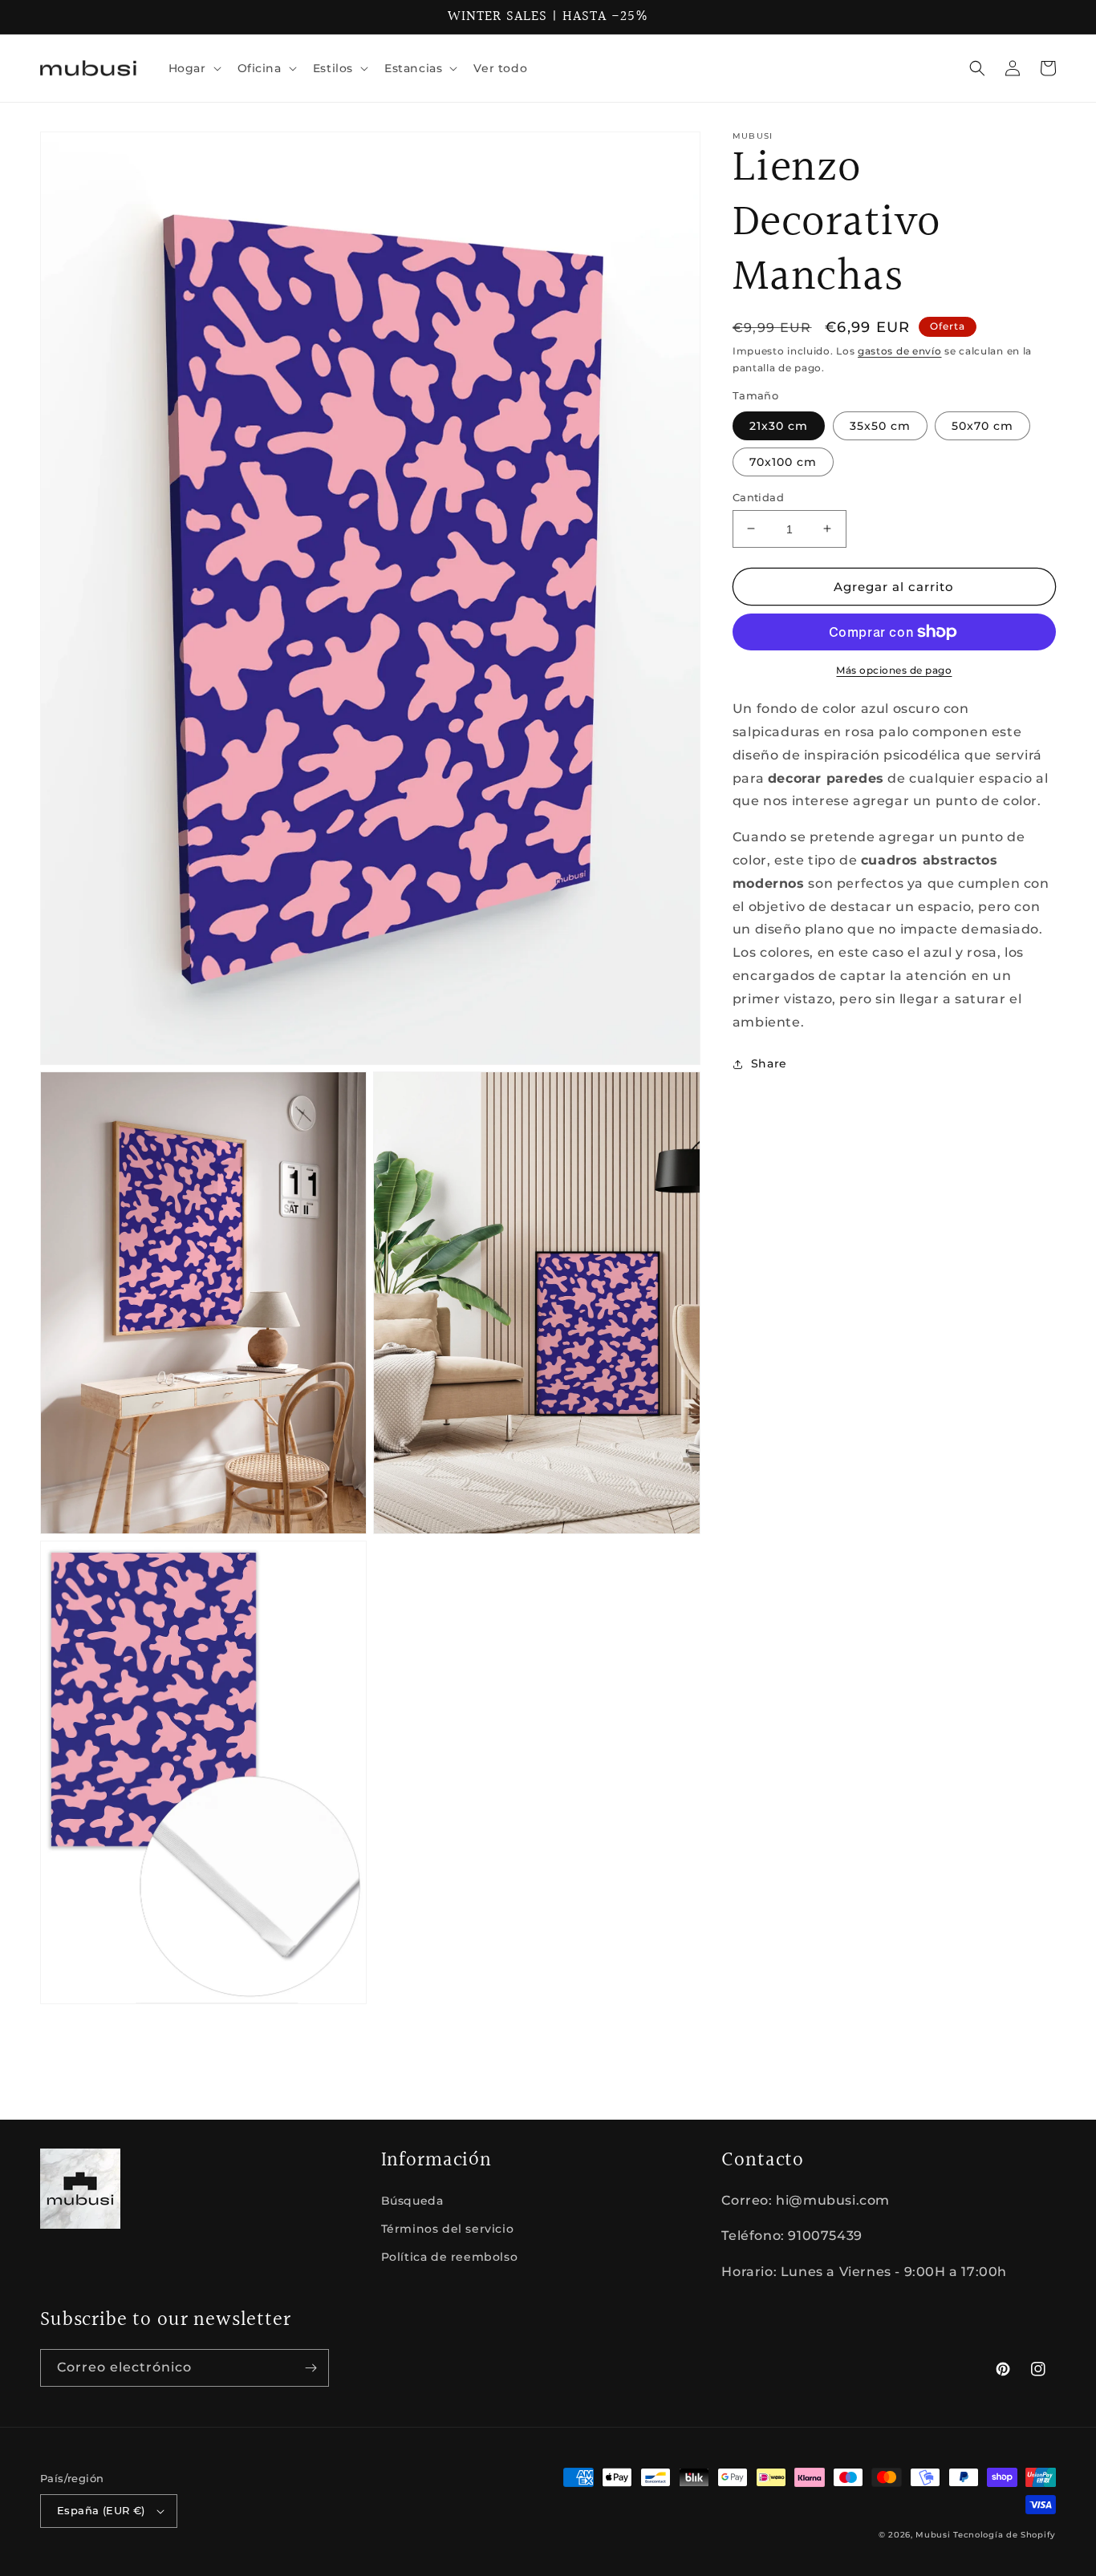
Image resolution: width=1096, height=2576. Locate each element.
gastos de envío (900, 351)
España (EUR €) (101, 2510)
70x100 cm (783, 461)
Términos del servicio (448, 2229)
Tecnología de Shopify (1005, 2535)
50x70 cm (982, 425)
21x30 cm (779, 425)
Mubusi (933, 2535)
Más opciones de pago (894, 670)
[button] (193, 68)
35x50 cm (880, 425)
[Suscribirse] (311, 2368)
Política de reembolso (450, 2257)
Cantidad (758, 496)
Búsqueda (412, 2201)
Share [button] (769, 1063)
